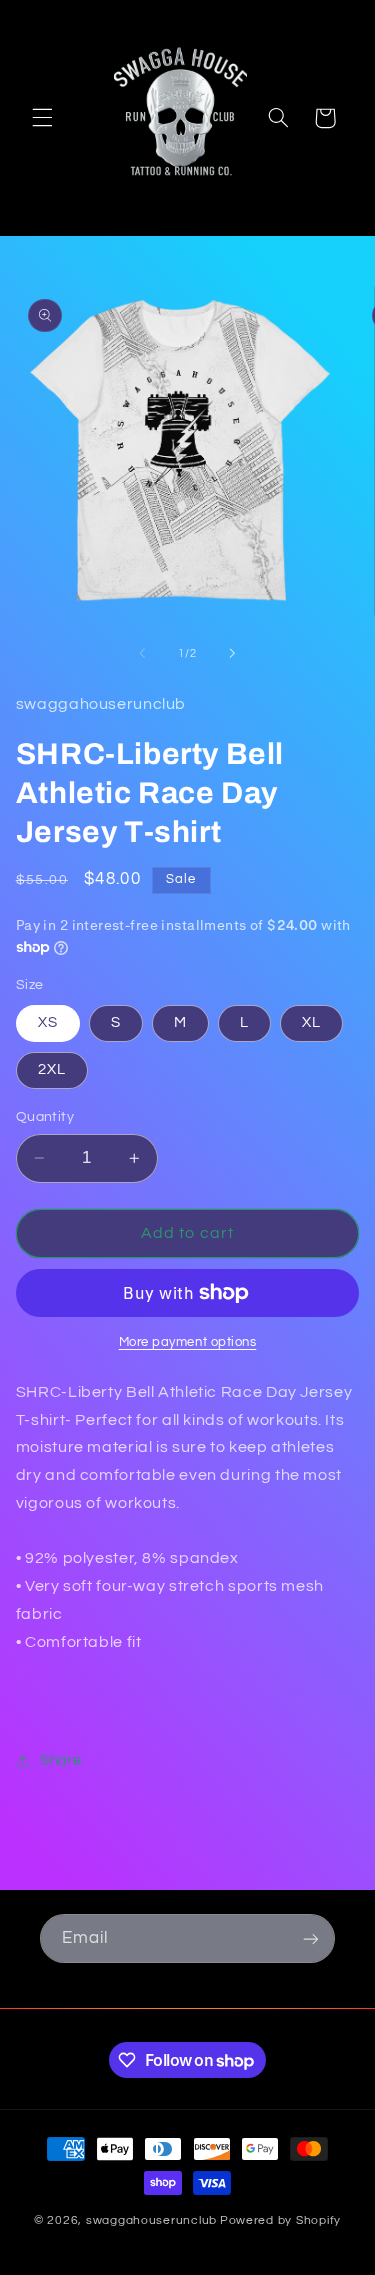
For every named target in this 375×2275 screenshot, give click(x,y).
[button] (42, 118)
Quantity (45, 1117)
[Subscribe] (311, 1938)
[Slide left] (142, 653)
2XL (52, 1069)
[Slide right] (233, 653)
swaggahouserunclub (151, 2220)
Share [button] (61, 1760)
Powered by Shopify (280, 2220)
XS (48, 1022)
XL (311, 1022)
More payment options (188, 1342)
